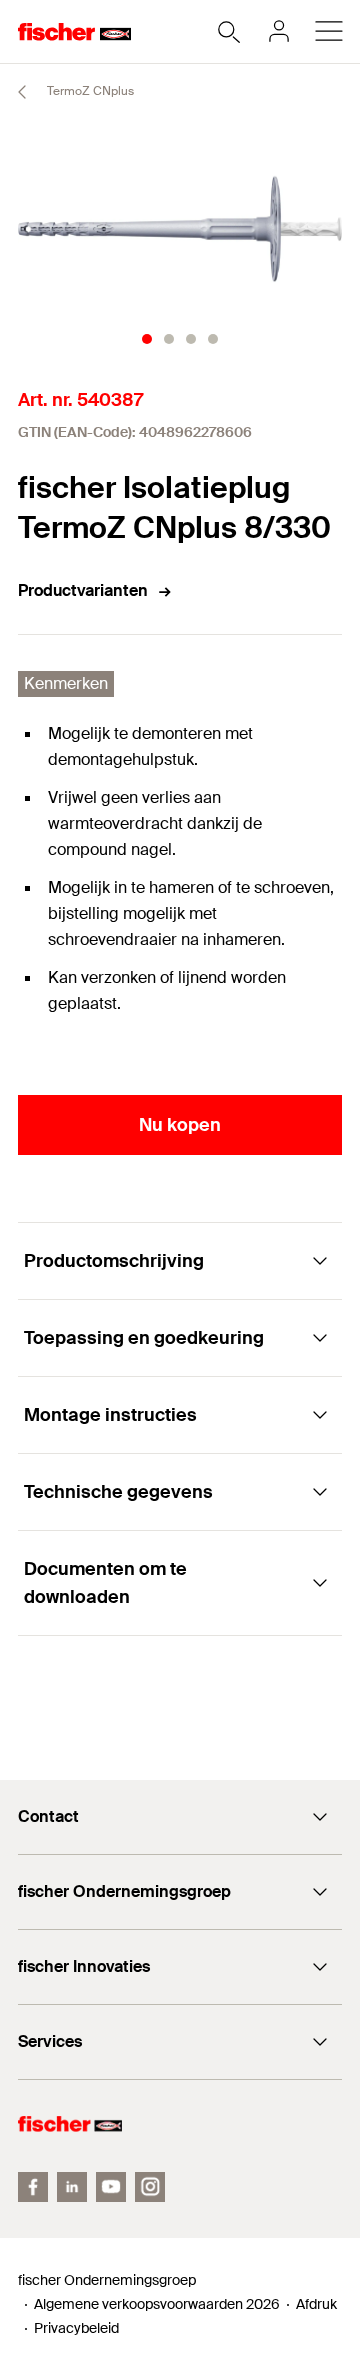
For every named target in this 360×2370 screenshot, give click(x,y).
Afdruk (316, 2304)
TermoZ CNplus (89, 91)
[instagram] (150, 2187)
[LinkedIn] (72, 2187)
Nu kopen (180, 1125)
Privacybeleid (76, 2328)
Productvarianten (83, 590)
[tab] (147, 339)
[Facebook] (33, 2187)
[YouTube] (111, 2187)
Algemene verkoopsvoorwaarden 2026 (157, 2304)
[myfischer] (279, 31)
